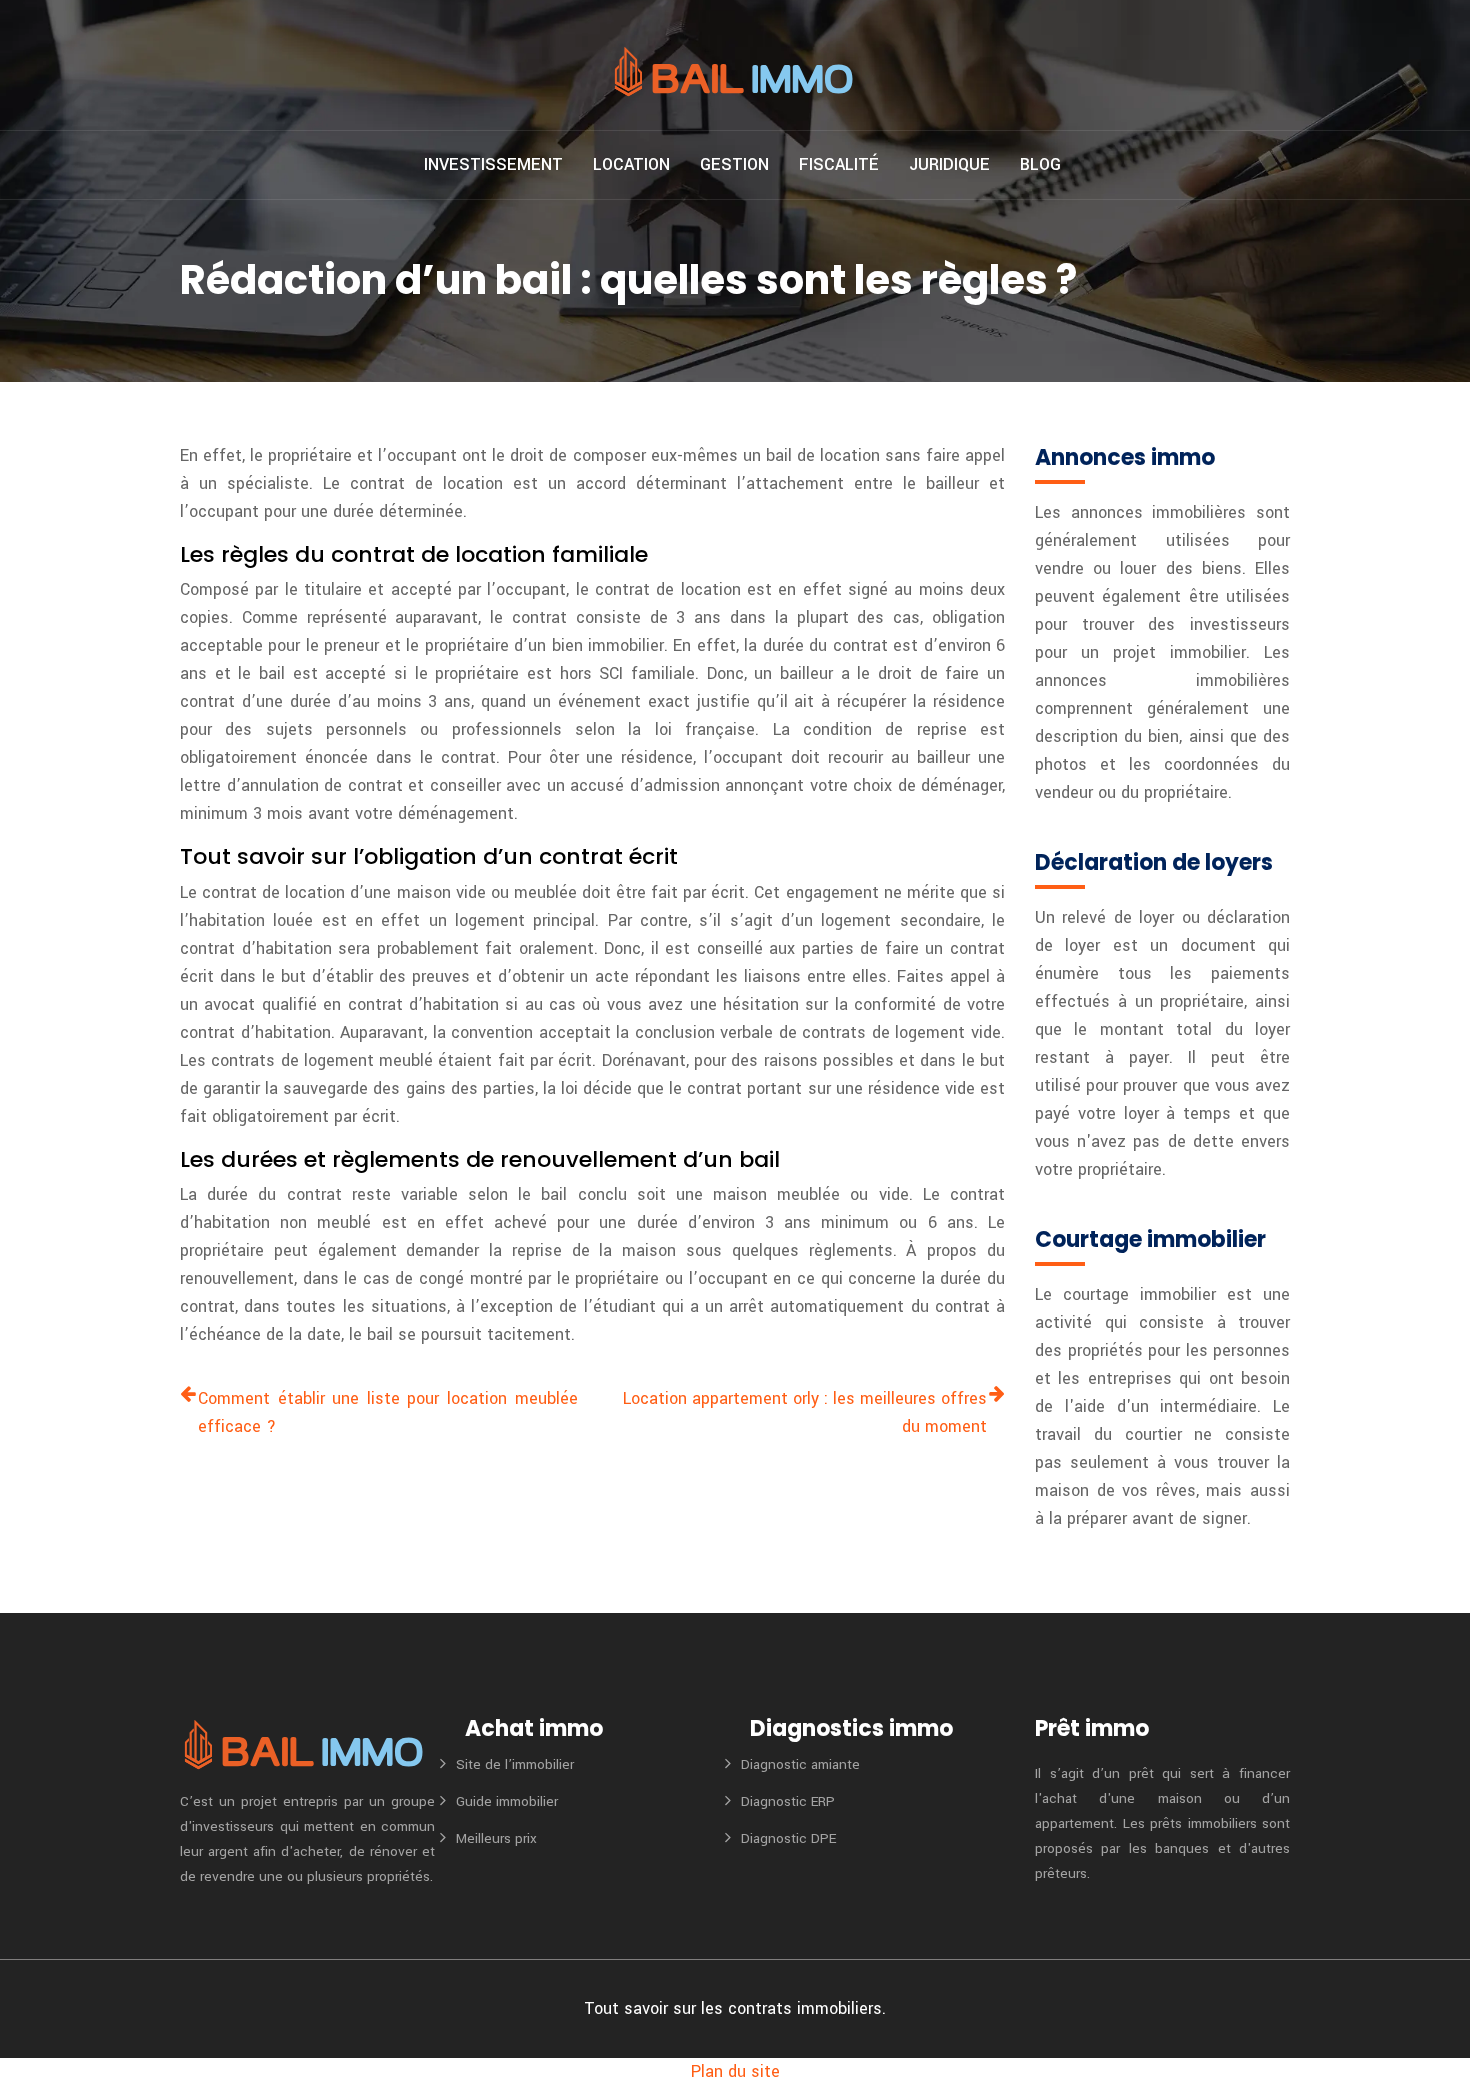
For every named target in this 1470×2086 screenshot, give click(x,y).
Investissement (493, 164)
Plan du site (735, 2071)
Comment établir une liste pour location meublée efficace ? (388, 1412)
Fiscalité (839, 164)
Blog (1040, 164)
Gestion (734, 164)
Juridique (949, 164)
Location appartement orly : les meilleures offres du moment (805, 1412)
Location (631, 164)
